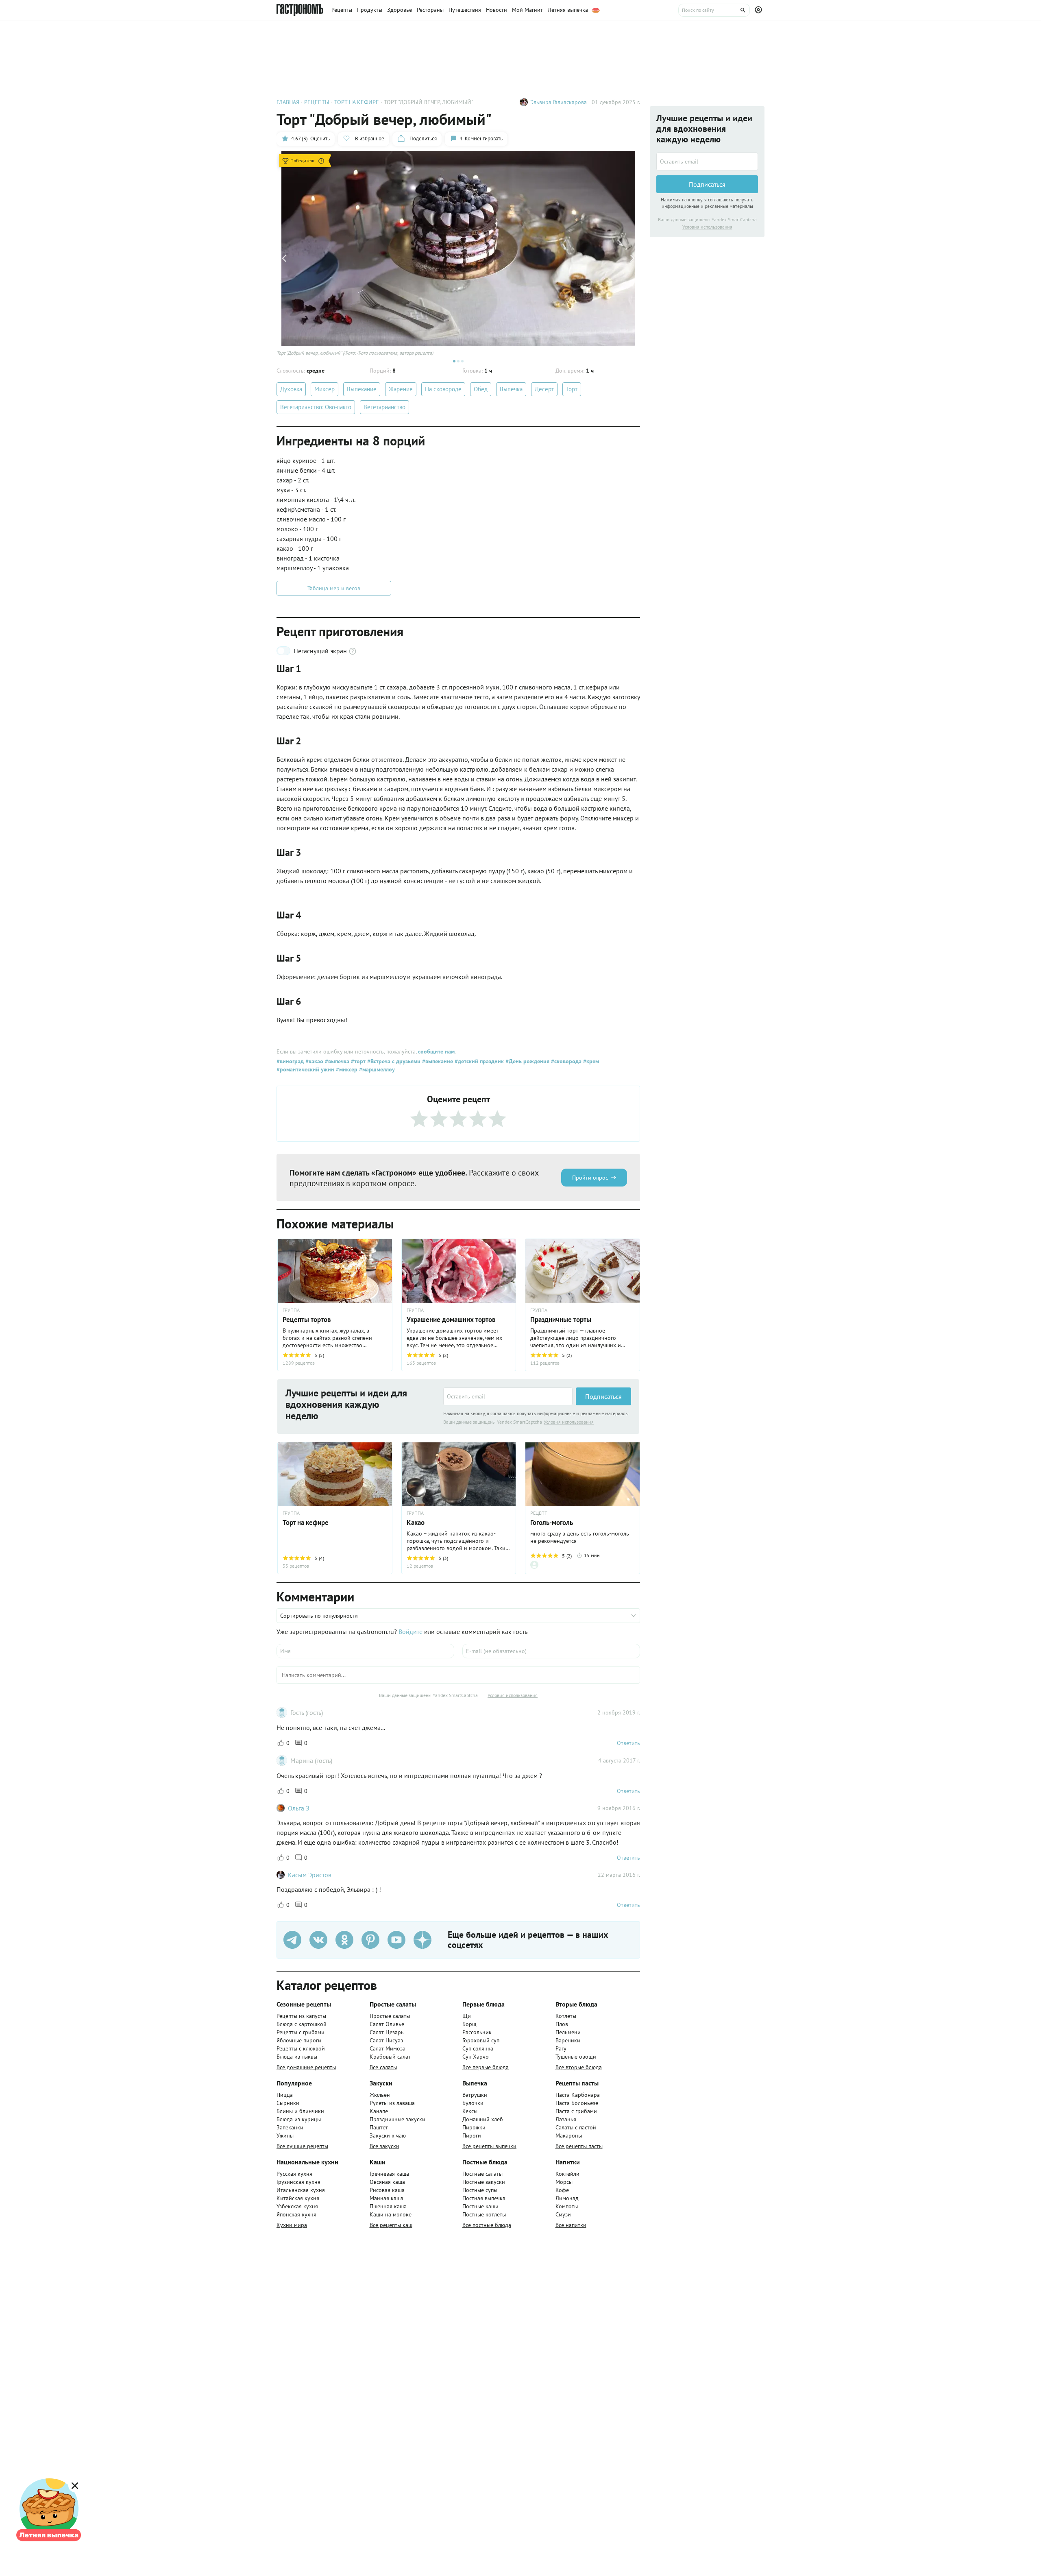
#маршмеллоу (376, 1069)
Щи (467, 2016)
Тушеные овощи (576, 2057)
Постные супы (480, 2190)
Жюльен (380, 2095)
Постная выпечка (484, 2198)
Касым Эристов (310, 1875)
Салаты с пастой (576, 2127)
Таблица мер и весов (334, 588)
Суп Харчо (476, 2057)
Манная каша (387, 2198)
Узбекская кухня (297, 2206)
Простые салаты (390, 2016)
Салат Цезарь (387, 2032)
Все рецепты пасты (579, 2146)
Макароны (569, 2135)
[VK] (318, 1940)
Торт (572, 389)
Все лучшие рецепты (302, 2146)
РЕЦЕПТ (539, 1513)
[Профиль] (760, 10)
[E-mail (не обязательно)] (551, 1651)
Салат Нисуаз (386, 2040)
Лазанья (566, 2119)
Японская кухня (296, 2214)
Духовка (291, 389)
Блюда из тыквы (297, 2057)
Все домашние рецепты (306, 2067)
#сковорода (565, 1061)
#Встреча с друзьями (393, 1061)
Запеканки (290, 2127)
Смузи (563, 2214)
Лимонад (567, 2198)
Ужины (285, 2135)
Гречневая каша (389, 2174)
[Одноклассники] (344, 1940)
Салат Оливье (387, 2024)
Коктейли (567, 2174)
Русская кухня (294, 2174)
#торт (357, 1061)
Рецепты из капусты (301, 2016)
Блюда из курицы (299, 2119)
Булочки (473, 2103)
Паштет (379, 2127)
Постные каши (480, 2206)
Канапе (379, 2111)
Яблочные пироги (299, 2040)
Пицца (285, 2095)
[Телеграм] (292, 1940)
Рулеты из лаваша (392, 2103)
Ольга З (299, 1808)
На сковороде (443, 389)
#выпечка (336, 1061)
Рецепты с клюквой (301, 2048)
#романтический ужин (305, 1069)
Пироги (472, 2135)
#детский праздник (478, 1061)
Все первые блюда (486, 2067)
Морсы (564, 2182)
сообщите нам (436, 1051)
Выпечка (511, 389)
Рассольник (477, 2032)
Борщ (469, 2024)
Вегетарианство (384, 407)
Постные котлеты (484, 2214)
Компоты (567, 2206)
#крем (590, 1061)
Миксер (324, 389)
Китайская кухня (298, 2198)
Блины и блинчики (300, 2111)
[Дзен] (422, 1940)
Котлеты (566, 2016)
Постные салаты (482, 2174)
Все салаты (383, 2067)
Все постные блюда (487, 2225)
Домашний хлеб (483, 2119)
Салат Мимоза (388, 2048)
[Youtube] (396, 1940)
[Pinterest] (370, 1940)
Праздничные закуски (397, 2119)
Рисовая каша (387, 2190)
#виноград (290, 1061)
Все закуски (384, 2146)
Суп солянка (478, 2048)
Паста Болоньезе (577, 2103)
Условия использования (569, 1422)
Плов (562, 2024)
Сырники (288, 2103)
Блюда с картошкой (302, 2024)
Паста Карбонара (578, 2095)
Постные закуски (484, 2182)
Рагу (561, 2048)
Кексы (470, 2111)
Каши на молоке (391, 2214)
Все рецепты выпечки (489, 2146)
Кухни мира (292, 2225)
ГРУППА (291, 1310)
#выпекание (437, 1061)
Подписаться (603, 1396)
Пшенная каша (388, 2206)
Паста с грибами (576, 2111)
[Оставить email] (508, 1396)
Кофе (562, 2190)
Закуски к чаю (388, 2135)
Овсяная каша (387, 2182)
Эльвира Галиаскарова (559, 102)
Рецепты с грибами (301, 2032)
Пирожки (474, 2127)
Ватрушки (475, 2095)
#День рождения (527, 1061)
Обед (481, 389)
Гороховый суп (481, 2040)
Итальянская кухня (301, 2190)
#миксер (346, 1069)
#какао (314, 1061)
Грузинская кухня (298, 2182)
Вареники (568, 2040)
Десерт (544, 389)
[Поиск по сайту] (714, 10)
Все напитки (571, 2225)
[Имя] (365, 1651)
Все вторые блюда (579, 2067)
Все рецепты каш (391, 2225)
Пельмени (568, 2032)
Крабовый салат (390, 2057)
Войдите (411, 1632)
